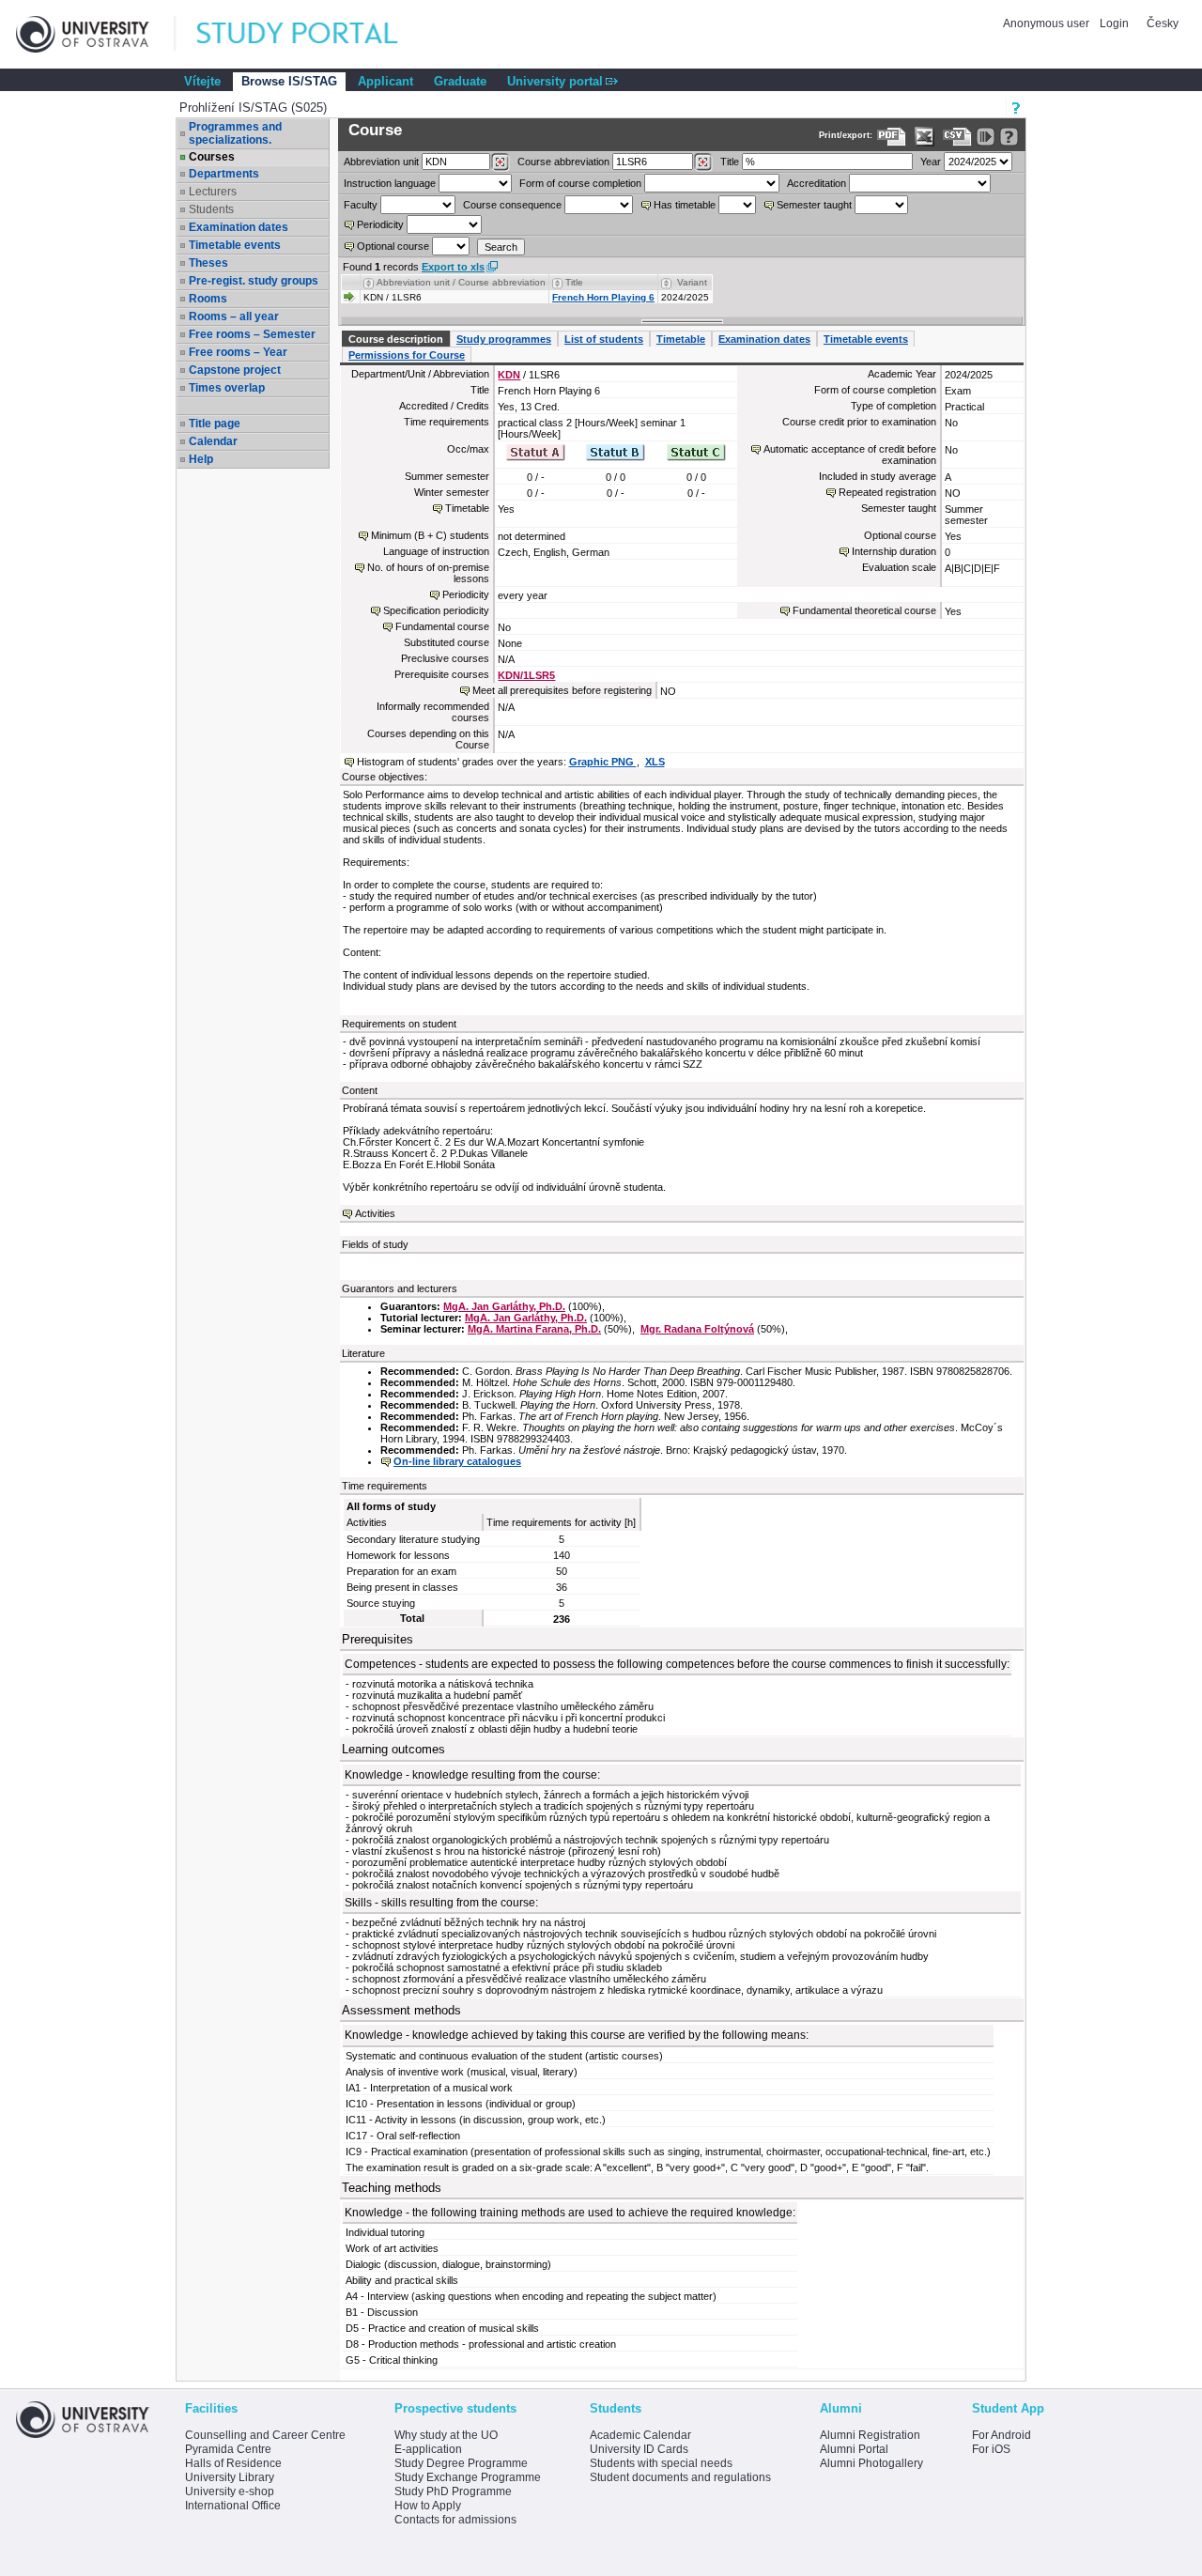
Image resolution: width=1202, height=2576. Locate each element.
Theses (208, 263)
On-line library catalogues (457, 1461)
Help (201, 459)
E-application (428, 2449)
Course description (396, 339)
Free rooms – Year (238, 352)
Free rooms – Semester (252, 334)
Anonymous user (1048, 23)
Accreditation (817, 183)
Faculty (361, 205)
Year (931, 162)
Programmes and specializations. (235, 133)
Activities (375, 1213)
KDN (509, 375)
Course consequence (512, 205)
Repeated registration (887, 492)
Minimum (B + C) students (430, 535)
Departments (224, 174)
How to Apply (428, 2506)
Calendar (213, 441)
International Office (233, 2506)
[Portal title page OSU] (315, 34)
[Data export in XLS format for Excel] (925, 137)
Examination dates (239, 227)
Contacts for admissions (455, 2520)
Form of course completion (580, 183)
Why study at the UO (446, 2435)
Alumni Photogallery (871, 2463)
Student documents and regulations (680, 2477)
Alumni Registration (870, 2435)
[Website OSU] (96, 34)
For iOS (991, 2449)
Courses (212, 157)
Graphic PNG (603, 762)
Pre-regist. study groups (254, 281)
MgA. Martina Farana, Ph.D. (534, 1329)
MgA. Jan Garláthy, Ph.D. (504, 1306)
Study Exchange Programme (468, 2477)
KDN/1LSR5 (526, 675)
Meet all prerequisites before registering (562, 690)
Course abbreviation (563, 162)
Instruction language (390, 183)
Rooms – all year (234, 316)
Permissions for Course (407, 355)
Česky (1163, 23)
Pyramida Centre (228, 2449)
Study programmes (504, 339)
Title (730, 162)
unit (381, 162)
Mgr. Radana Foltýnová (697, 1329)
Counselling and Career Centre (265, 2435)
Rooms (208, 299)
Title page (215, 424)
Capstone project (235, 370)
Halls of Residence (233, 2463)
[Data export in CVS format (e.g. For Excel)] (957, 137)
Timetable (681, 339)
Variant (692, 282)
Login (1114, 23)
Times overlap (227, 388)
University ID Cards (639, 2449)
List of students (604, 339)
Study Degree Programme (461, 2463)
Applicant (385, 81)
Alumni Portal (854, 2449)
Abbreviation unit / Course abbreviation (461, 282)
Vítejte (202, 81)
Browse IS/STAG (289, 81)
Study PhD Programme (453, 2491)
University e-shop (230, 2491)
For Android (1002, 2435)
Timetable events (235, 245)
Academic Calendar (640, 2435)
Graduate (460, 81)
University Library (230, 2477)
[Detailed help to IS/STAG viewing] (1009, 137)
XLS (655, 762)
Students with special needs (661, 2463)
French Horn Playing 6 (603, 297)
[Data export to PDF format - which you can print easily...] (892, 137)
